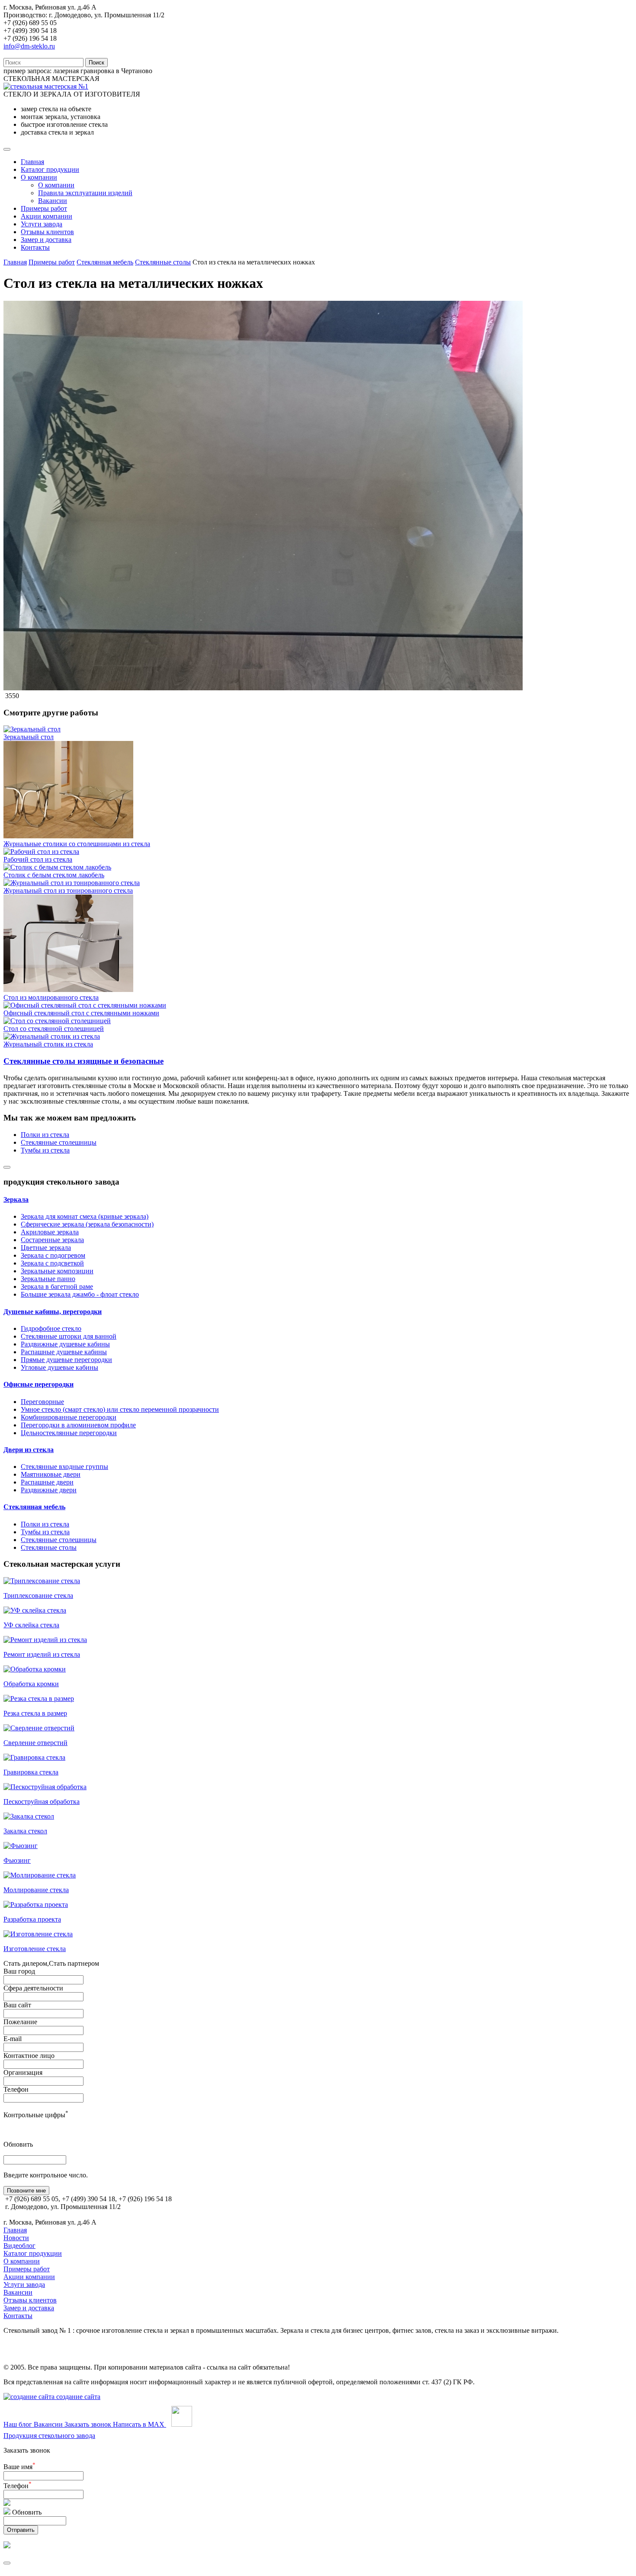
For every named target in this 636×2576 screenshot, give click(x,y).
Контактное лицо (29, 2056)
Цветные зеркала (46, 1248)
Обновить (18, 2144)
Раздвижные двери (49, 1490)
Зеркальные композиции (57, 1271)
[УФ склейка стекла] (35, 1610)
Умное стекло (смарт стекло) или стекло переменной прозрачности (120, 1409)
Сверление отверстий (35, 1743)
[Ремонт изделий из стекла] (45, 1640)
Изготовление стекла (35, 1949)
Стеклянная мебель (105, 262)
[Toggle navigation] (7, 149)
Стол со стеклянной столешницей (54, 1029)
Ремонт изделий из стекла (42, 1654)
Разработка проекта (32, 1919)
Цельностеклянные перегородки (69, 1433)
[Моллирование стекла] (40, 1875)
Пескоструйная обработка (42, 1802)
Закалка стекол (25, 1831)
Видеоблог (19, 2246)
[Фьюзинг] (21, 1846)
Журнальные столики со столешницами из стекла (77, 844)
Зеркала (16, 1199)
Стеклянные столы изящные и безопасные (84, 1061)
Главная (32, 162)
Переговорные (42, 1402)
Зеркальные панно (48, 1279)
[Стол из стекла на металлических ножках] (263, 688)
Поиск (96, 63)
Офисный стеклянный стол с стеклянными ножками (81, 1013)
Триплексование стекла (38, 1596)
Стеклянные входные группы (64, 1467)
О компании (39, 177)
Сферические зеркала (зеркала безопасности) (87, 1224)
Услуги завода (42, 224)
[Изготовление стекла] (38, 1934)
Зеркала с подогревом (53, 1255)
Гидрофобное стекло (51, 1328)
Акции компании (47, 216)
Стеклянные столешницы (59, 1142)
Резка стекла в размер (35, 1713)
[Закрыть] (7, 2563)
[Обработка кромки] (35, 1669)
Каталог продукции (50, 169)
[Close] (7, 1167)
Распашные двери (47, 1482)
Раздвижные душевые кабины (65, 1344)
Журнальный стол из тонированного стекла (68, 890)
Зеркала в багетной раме (57, 1286)
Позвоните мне (26, 2191)
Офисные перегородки (39, 1384)
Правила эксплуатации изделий (85, 193)
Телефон (16, 2089)
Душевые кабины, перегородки (53, 1312)
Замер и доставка (46, 240)
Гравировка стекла (31, 1772)
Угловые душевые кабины (59, 1367)
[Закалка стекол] (29, 1816)
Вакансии (53, 201)
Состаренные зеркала (52, 1240)
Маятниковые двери (51, 1474)
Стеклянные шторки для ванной (69, 1336)
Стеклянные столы (163, 262)
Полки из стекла (45, 1135)
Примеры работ (44, 208)
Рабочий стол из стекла (38, 859)
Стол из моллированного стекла (51, 997)
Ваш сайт (17, 2005)
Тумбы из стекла (45, 1150)
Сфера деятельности (33, 1988)
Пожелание (20, 2022)
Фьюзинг (17, 1860)
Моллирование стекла (36, 1890)
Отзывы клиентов (47, 232)
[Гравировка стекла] (34, 1757)
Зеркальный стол (29, 737)
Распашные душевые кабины (64, 1352)
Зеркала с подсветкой (52, 1263)
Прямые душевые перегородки (66, 1360)
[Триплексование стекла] (42, 1581)
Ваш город (19, 1971)
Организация (23, 2072)
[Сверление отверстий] (39, 1728)
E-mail (13, 2039)
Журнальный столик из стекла (48, 1044)
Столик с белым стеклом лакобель (54, 875)
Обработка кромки (31, 1684)
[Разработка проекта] (36, 1905)
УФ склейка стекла (31, 1625)
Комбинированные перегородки (69, 1417)
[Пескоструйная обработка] (45, 1787)
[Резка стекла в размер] (39, 1699)
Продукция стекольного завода (49, 2436)
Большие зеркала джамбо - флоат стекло (80, 1294)
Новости (16, 2238)
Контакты (35, 247)
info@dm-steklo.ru (29, 46)
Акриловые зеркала (50, 1232)
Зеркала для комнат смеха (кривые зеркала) (85, 1216)
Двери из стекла (29, 1450)
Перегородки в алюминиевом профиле (78, 1425)
